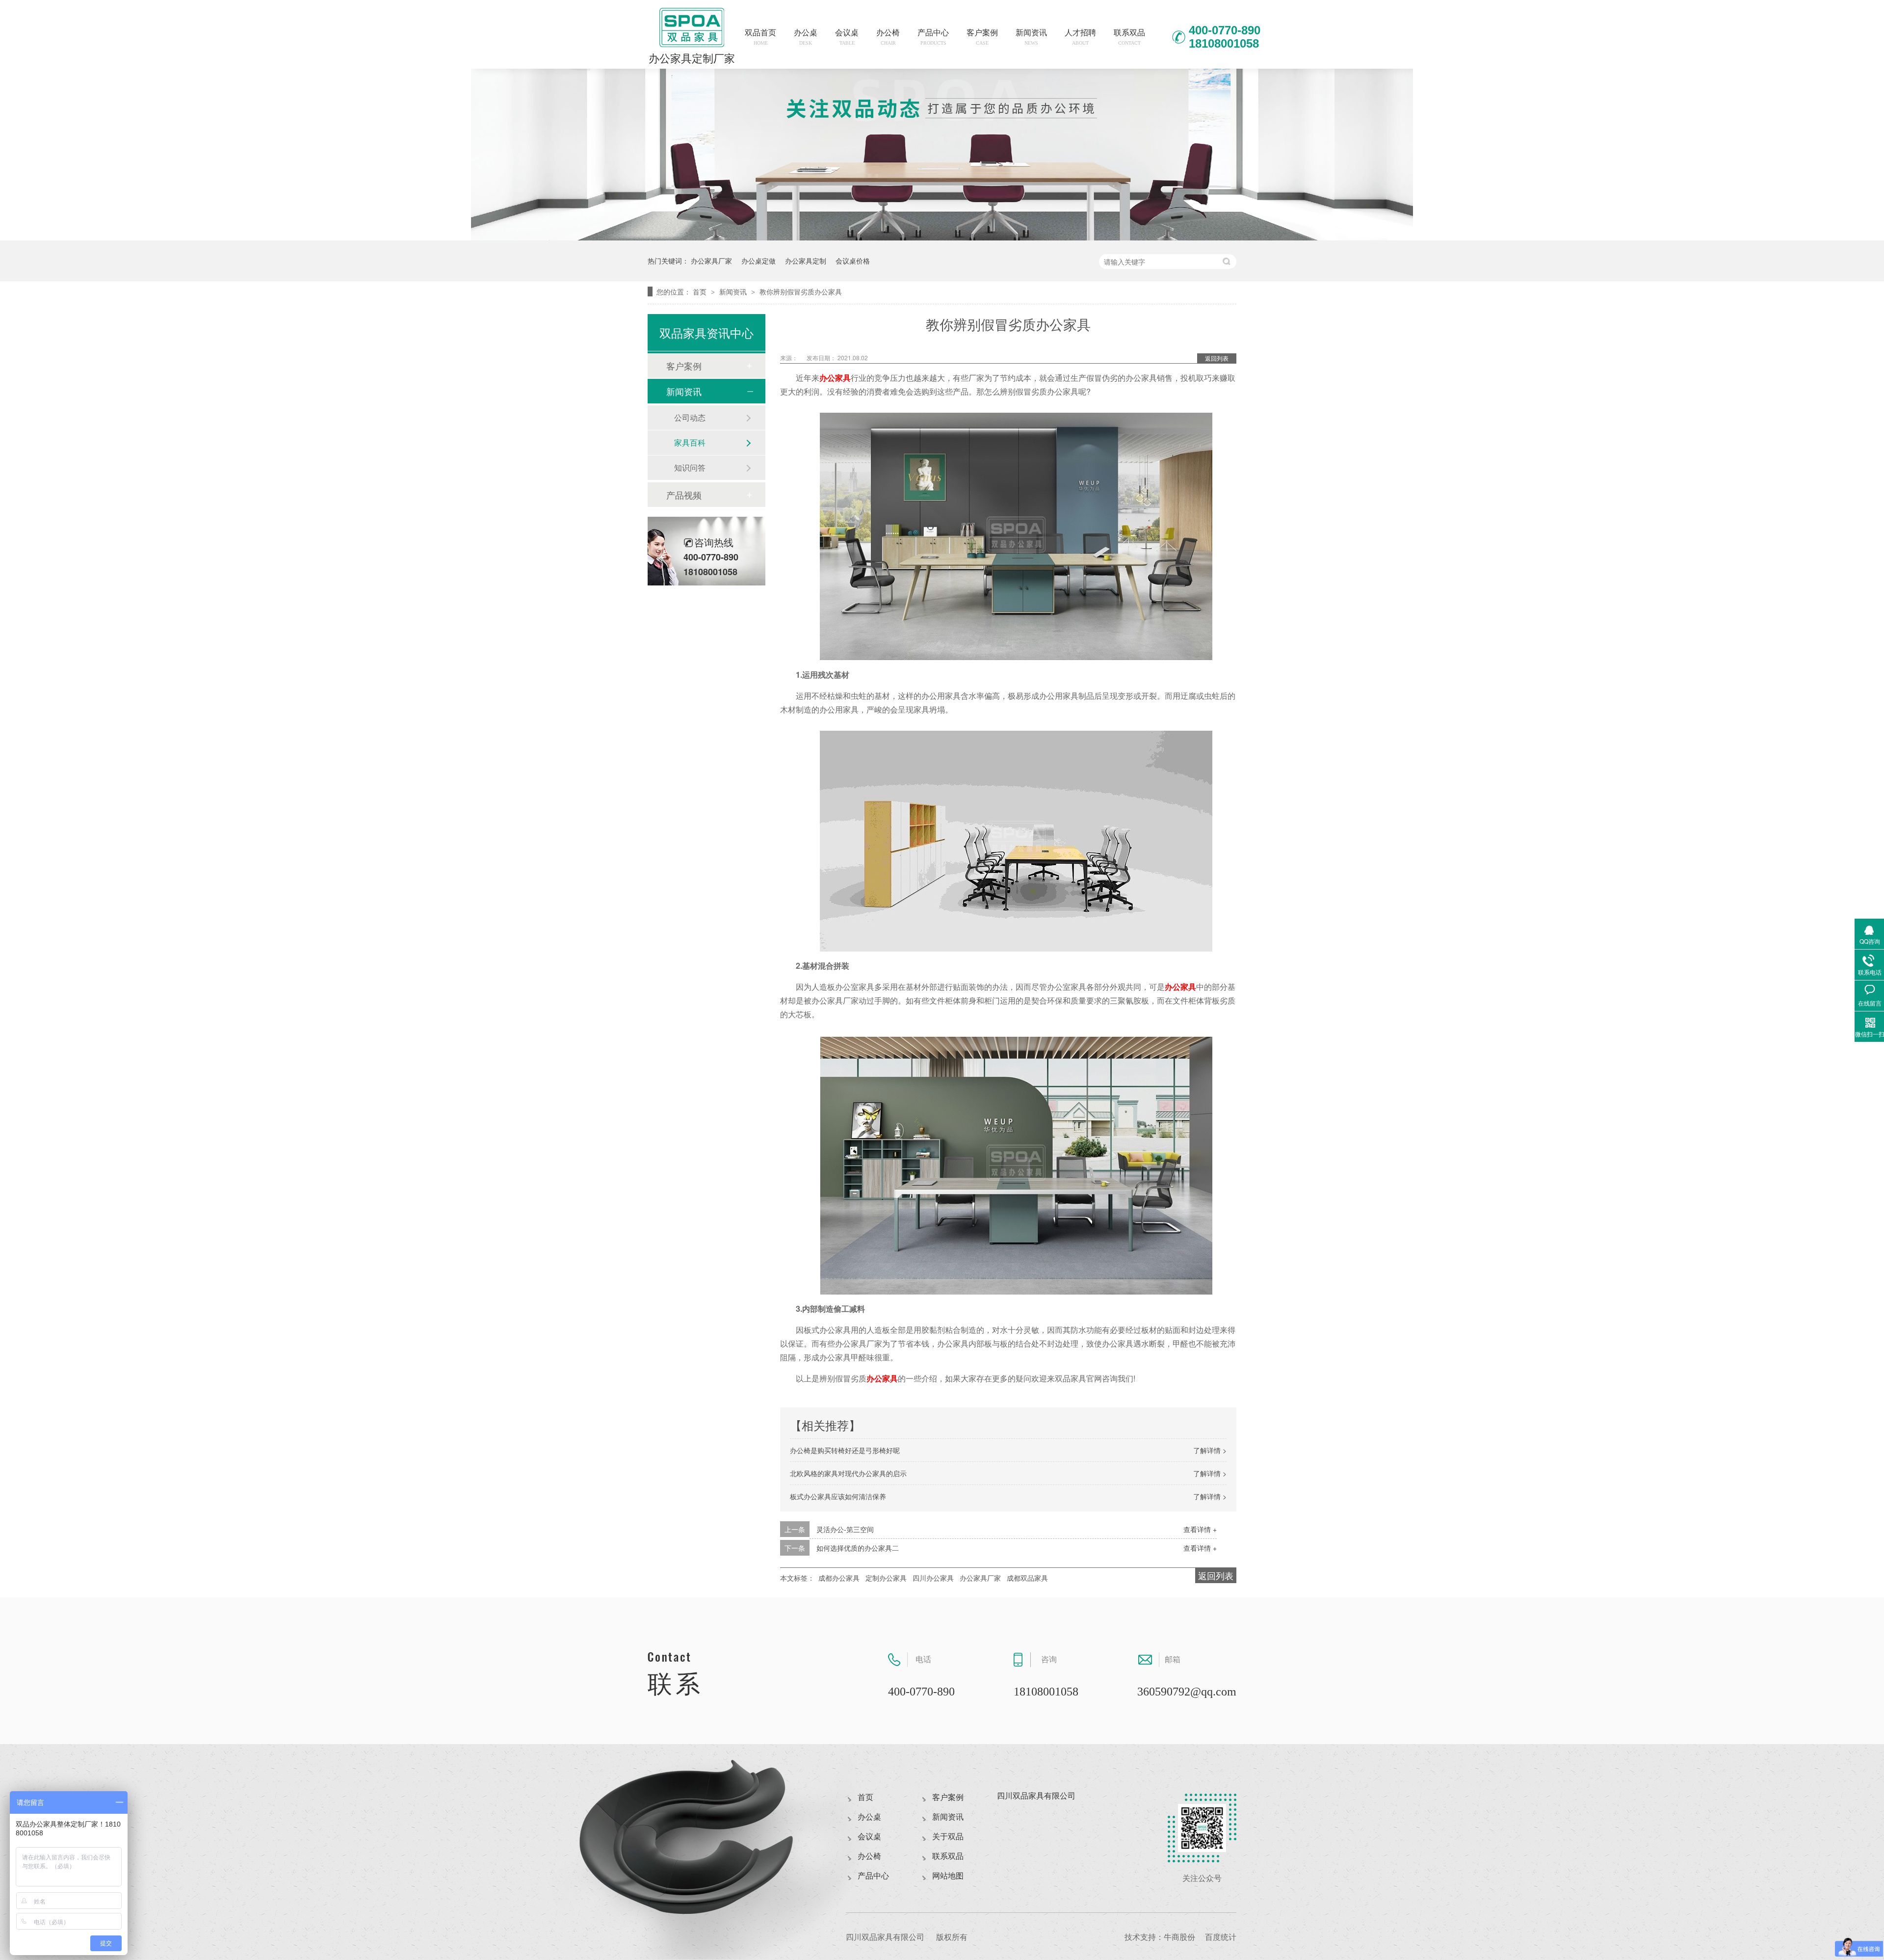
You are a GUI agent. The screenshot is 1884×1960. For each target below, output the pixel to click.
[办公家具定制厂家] (942, 237)
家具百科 (690, 442)
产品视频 (684, 495)
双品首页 (760, 37)
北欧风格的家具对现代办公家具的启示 (848, 1473)
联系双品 (1129, 37)
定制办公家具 (886, 1578)
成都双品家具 (1027, 1578)
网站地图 (948, 1876)
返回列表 (1217, 358)
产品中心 (933, 37)
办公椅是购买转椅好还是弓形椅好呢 (845, 1450)
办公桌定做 (759, 261)
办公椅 (888, 37)
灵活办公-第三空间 (845, 1529)
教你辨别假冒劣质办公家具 (801, 291)
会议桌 (847, 37)
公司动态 (690, 417)
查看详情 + (1200, 1529)
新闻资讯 (1031, 37)
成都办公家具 (839, 1578)
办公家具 (835, 378)
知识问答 (690, 467)
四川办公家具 (933, 1578)
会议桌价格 (853, 261)
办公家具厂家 (711, 261)
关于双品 (948, 1837)
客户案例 (982, 37)
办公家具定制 (806, 261)
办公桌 (806, 37)
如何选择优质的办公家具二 (858, 1548)
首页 (701, 291)
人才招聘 (1080, 37)
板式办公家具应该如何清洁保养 (838, 1496)
